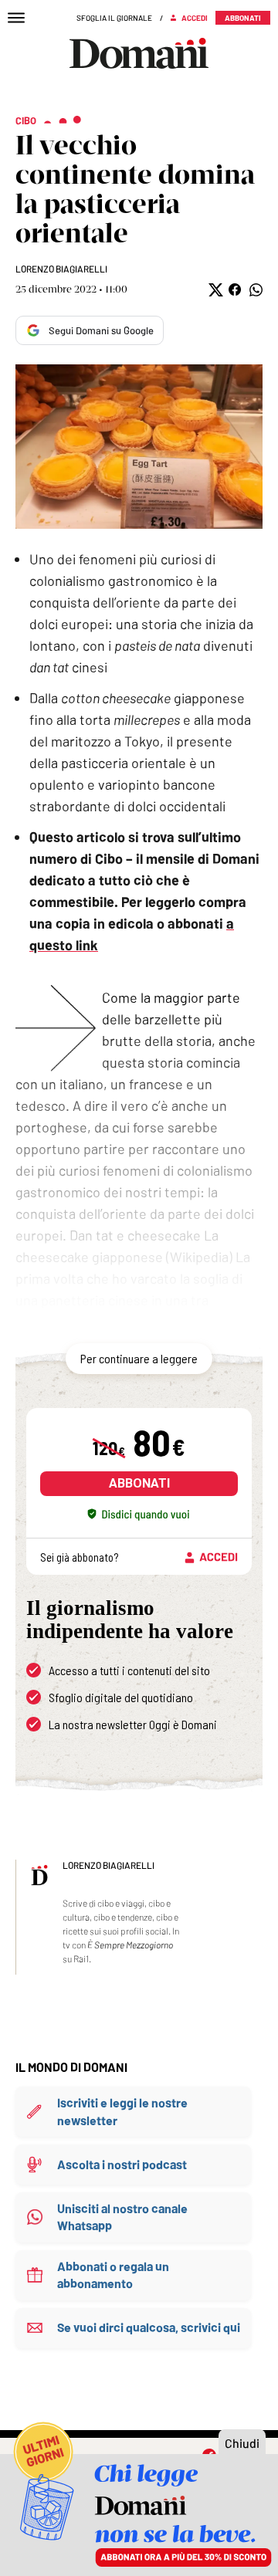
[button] (214, 290)
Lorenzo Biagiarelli (61, 269)
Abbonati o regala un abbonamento (113, 2275)
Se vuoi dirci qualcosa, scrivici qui (149, 2327)
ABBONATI (139, 1483)
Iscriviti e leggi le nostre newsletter (122, 2111)
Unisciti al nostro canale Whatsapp (122, 2217)
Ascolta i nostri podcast (122, 2164)
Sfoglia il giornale (114, 18)
